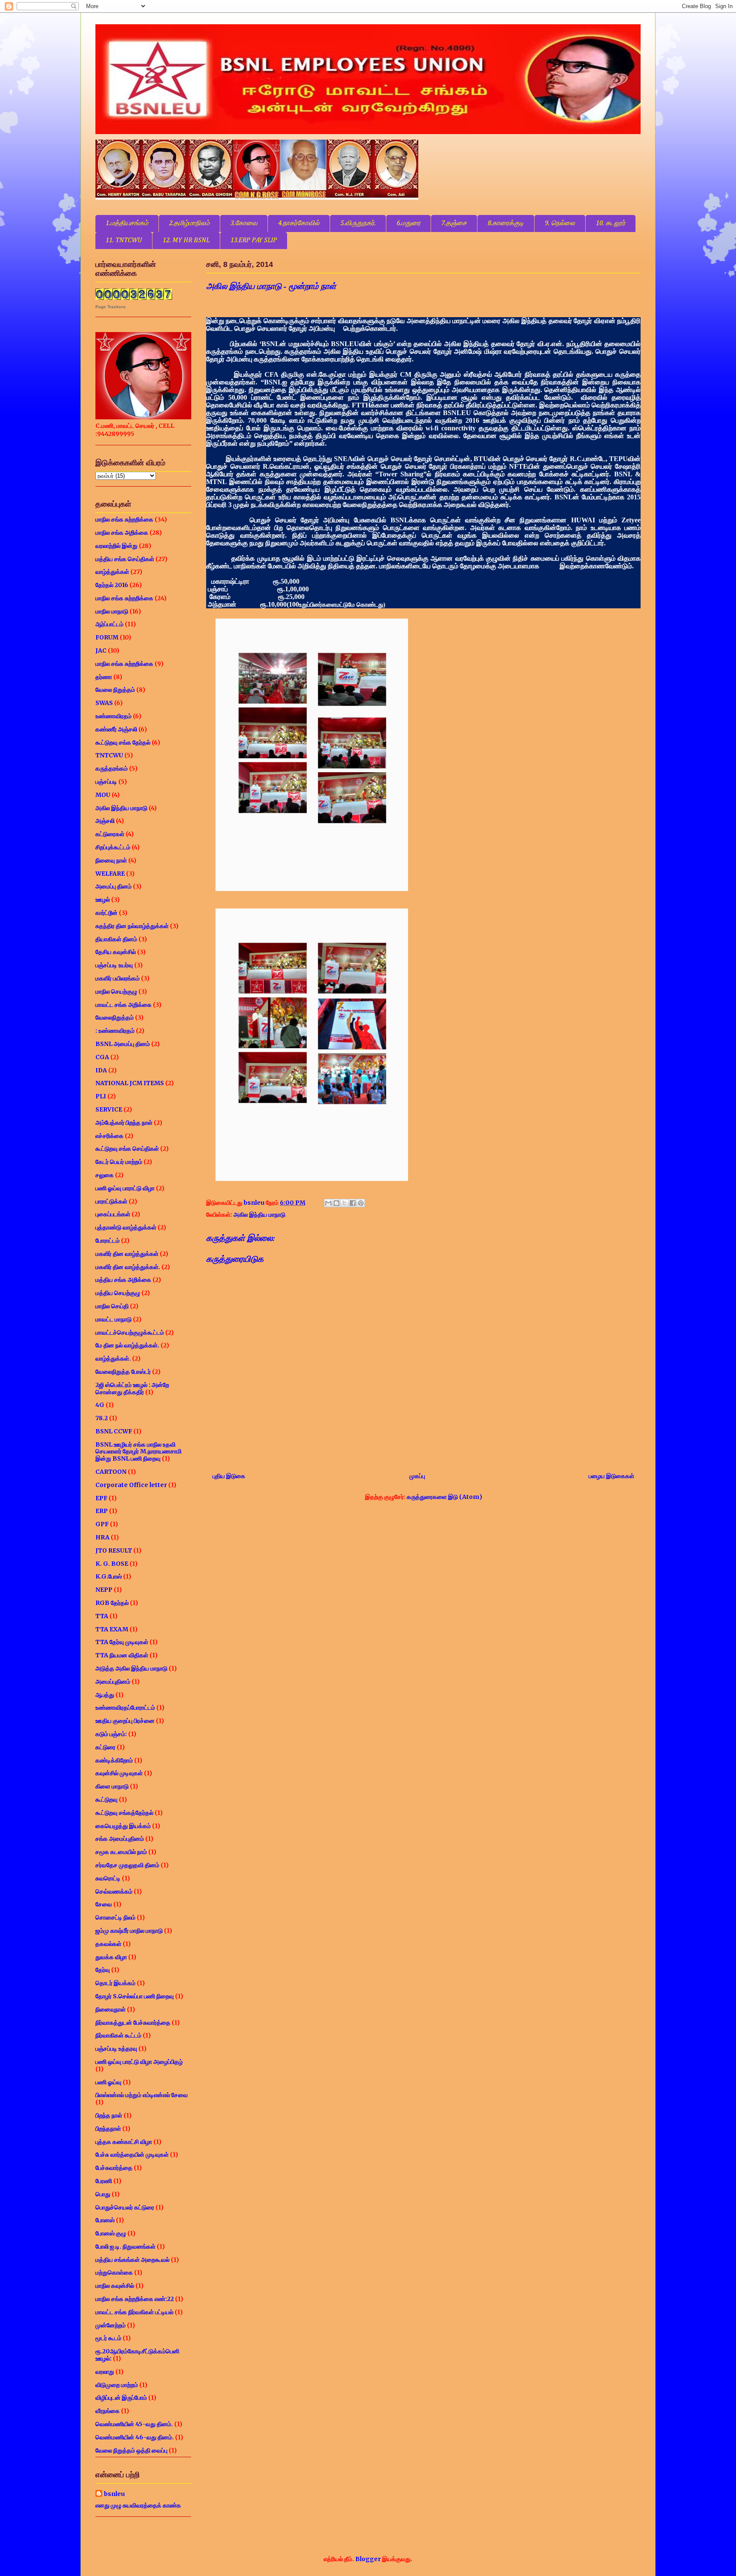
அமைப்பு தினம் (114, 886)
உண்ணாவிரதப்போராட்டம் (125, 1708)
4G (100, 1405)
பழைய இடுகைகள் (611, 1476)
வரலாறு (105, 2372)
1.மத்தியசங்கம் (127, 224)
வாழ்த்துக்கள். (113, 1358)
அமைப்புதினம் (113, 1682)
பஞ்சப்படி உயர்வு (114, 965)
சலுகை (105, 1175)
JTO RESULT (114, 1550)
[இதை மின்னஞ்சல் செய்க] (328, 1203)
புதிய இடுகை (229, 1476)
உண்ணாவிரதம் (114, 716)
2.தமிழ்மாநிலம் (189, 224)
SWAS (104, 703)
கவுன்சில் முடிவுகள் (119, 1773)
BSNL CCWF (114, 1431)
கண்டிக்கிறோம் (114, 1760)
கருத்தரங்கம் (112, 768)
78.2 (102, 1418)
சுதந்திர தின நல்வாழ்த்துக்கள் (132, 926)
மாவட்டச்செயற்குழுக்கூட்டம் (130, 1332)
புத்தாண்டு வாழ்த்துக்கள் (126, 1227)
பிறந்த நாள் (109, 2115)
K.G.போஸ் (109, 1576)
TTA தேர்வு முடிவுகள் (122, 1642)
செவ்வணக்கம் (114, 1891)
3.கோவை (244, 224)
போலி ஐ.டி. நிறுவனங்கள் (125, 2246)
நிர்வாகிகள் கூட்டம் (118, 2035)
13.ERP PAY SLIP (254, 241)
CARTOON (111, 1472)
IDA (101, 1070)
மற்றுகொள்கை (114, 2272)
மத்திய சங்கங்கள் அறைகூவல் (132, 2260)
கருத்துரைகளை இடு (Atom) (444, 1497)
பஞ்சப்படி (106, 782)
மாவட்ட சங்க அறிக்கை (124, 1005)
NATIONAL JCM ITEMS (130, 1083)
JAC (101, 650)
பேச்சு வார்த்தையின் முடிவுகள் (132, 2155)
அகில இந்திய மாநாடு (259, 1215)
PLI (101, 1096)
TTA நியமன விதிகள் (122, 1655)
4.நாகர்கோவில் (299, 224)
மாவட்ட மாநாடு (114, 1319)
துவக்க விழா (111, 1957)
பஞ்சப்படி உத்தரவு (116, 2049)
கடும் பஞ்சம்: (111, 1734)
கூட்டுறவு (106, 1799)
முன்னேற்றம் (111, 2325)
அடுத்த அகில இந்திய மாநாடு (131, 1668)
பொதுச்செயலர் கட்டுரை (125, 2207)
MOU (103, 795)
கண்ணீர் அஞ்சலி (116, 729)
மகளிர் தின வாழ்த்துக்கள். (128, 1267)
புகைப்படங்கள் (113, 1214)
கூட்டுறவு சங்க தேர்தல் (123, 742)
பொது (103, 2194)
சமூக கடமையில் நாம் (121, 1852)
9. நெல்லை (560, 224)
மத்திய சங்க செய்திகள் (125, 559)
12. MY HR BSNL (186, 241)
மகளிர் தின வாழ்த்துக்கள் (127, 1254)
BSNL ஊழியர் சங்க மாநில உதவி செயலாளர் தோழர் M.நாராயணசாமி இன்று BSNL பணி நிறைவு (138, 1452)
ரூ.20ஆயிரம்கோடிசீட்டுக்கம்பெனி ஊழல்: (137, 2355)
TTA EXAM (112, 1629)
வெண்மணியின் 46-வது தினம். (135, 2437)
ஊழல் (103, 900)
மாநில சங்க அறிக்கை (122, 533)
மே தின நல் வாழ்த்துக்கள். (127, 1345)
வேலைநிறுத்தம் (115, 1017)
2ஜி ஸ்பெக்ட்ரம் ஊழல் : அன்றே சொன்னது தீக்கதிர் (132, 1388)
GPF (102, 1524)
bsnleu (114, 2494)
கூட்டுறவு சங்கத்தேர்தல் (124, 1813)
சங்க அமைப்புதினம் (120, 1839)
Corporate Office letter (131, 1485)
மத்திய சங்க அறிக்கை (123, 1280)
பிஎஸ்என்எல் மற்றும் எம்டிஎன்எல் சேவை (142, 2095)
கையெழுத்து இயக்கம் (123, 1826)
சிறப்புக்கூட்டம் (113, 847)
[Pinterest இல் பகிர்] (361, 1203)
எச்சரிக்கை (109, 1136)
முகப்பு (417, 1476)
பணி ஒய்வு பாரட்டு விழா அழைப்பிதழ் (139, 2062)
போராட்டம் (108, 1241)
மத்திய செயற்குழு (118, 1293)
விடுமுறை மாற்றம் (117, 2385)
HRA (102, 1537)
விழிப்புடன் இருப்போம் (121, 2398)
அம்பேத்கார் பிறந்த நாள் (124, 1123)
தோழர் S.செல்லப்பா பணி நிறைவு (135, 1996)
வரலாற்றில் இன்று (116, 546)
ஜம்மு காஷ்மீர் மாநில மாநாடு (129, 1931)
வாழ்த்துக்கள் (112, 572)
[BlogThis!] (336, 1203)
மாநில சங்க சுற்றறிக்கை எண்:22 (135, 2299)
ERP (102, 1511)
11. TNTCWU (124, 241)
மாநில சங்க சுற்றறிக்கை (124, 519)
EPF (101, 1498)
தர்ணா (104, 677)
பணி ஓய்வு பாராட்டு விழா (125, 1188)
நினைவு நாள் (111, 860)
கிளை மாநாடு (112, 1786)
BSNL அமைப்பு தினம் (123, 1044)
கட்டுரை (105, 1747)
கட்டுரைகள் (110, 834)
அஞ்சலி (105, 821)
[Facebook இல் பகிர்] (353, 1203)
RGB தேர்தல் (112, 1603)
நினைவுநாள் (111, 2009)
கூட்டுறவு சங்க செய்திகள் (127, 1149)
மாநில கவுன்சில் (115, 2286)
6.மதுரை (408, 224)
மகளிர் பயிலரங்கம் (118, 978)
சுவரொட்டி (108, 1878)
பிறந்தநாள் (108, 2129)
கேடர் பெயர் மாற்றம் (119, 1162)
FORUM (107, 637)
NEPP (104, 1590)
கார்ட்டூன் (106, 913)
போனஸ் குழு (111, 2233)
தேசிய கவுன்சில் (116, 952)
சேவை (104, 1904)
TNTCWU (109, 755)
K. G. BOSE (112, 1564)
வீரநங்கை (108, 2411)
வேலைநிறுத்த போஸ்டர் (123, 1372)
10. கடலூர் (611, 224)
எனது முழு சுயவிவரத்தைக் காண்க (138, 2505)
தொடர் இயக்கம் (115, 1983)
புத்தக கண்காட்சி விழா (124, 2142)
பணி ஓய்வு (108, 2082)
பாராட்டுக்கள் (111, 1201)
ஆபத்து (105, 1695)
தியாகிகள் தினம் (116, 939)
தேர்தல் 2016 (112, 585)
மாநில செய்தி (112, 1306)
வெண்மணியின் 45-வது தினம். (134, 2424)
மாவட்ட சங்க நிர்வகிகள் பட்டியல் (134, 2312)
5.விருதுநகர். (358, 224)
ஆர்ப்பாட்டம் (109, 624)
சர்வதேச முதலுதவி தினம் (127, 1865)
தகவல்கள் (108, 1944)
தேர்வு (103, 1970)
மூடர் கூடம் (108, 2338)
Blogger (368, 2559)
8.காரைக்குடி (506, 224)
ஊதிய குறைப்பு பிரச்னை (125, 1721)
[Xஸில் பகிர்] (345, 1203)
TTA (102, 1616)
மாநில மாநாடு (112, 611)
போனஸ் (105, 2220)
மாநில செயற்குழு (116, 991)
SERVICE (109, 1109)
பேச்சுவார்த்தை (114, 2168)
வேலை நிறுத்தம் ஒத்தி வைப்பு (131, 2450)
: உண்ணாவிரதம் (115, 1031)
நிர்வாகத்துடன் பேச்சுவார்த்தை (133, 2023)
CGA (102, 1057)
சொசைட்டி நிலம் (115, 1917)
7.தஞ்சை (454, 224)
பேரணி (104, 2181)
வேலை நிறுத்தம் (115, 690)
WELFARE (110, 874)
